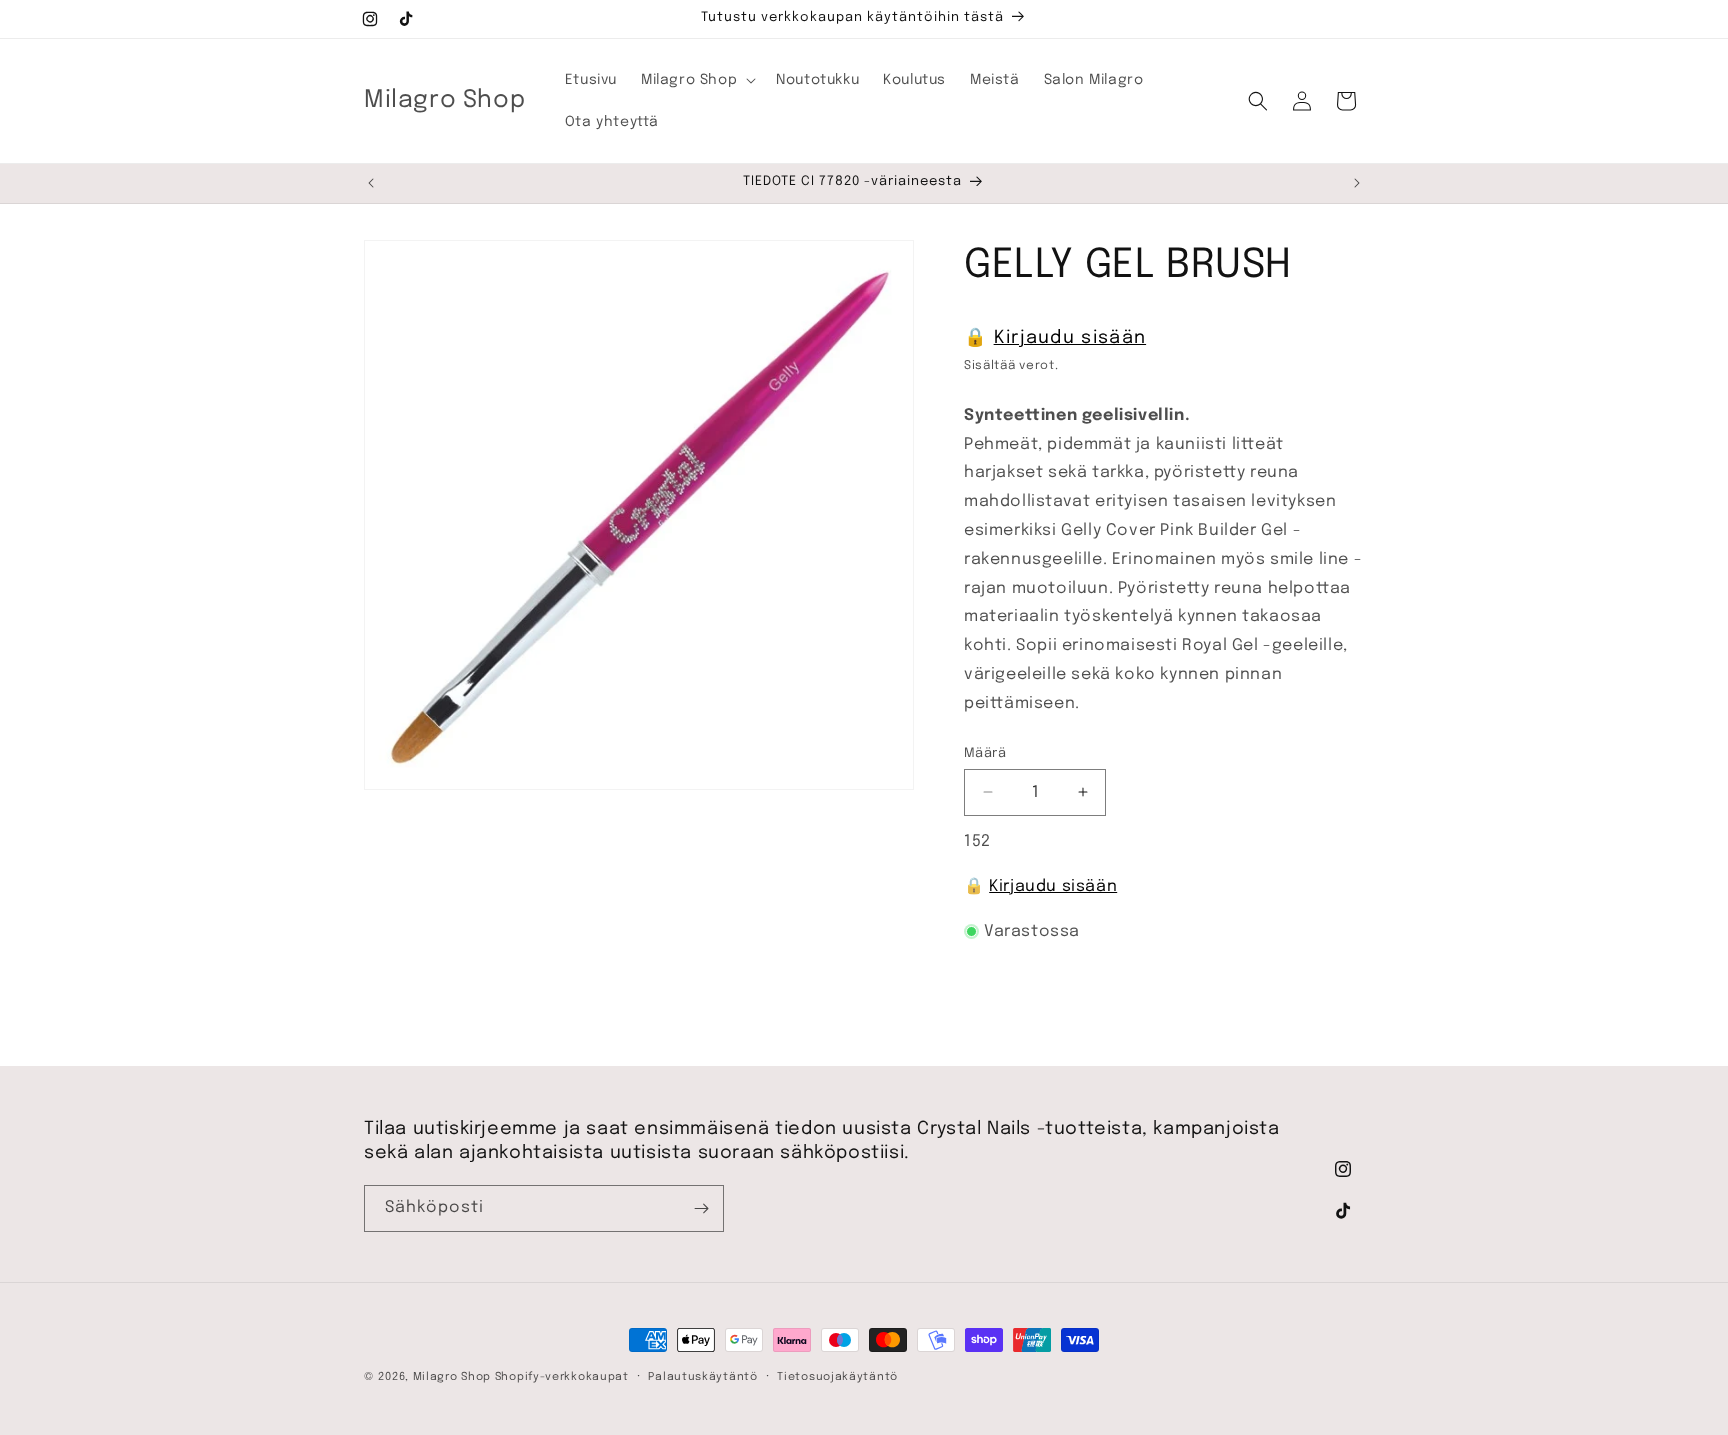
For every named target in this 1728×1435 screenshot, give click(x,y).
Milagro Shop (452, 1377)
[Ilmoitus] (1357, 183)
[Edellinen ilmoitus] (371, 183)
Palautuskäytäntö (702, 1376)
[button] (696, 80)
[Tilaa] (701, 1208)
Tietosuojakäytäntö (837, 1376)
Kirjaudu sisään (1070, 338)
